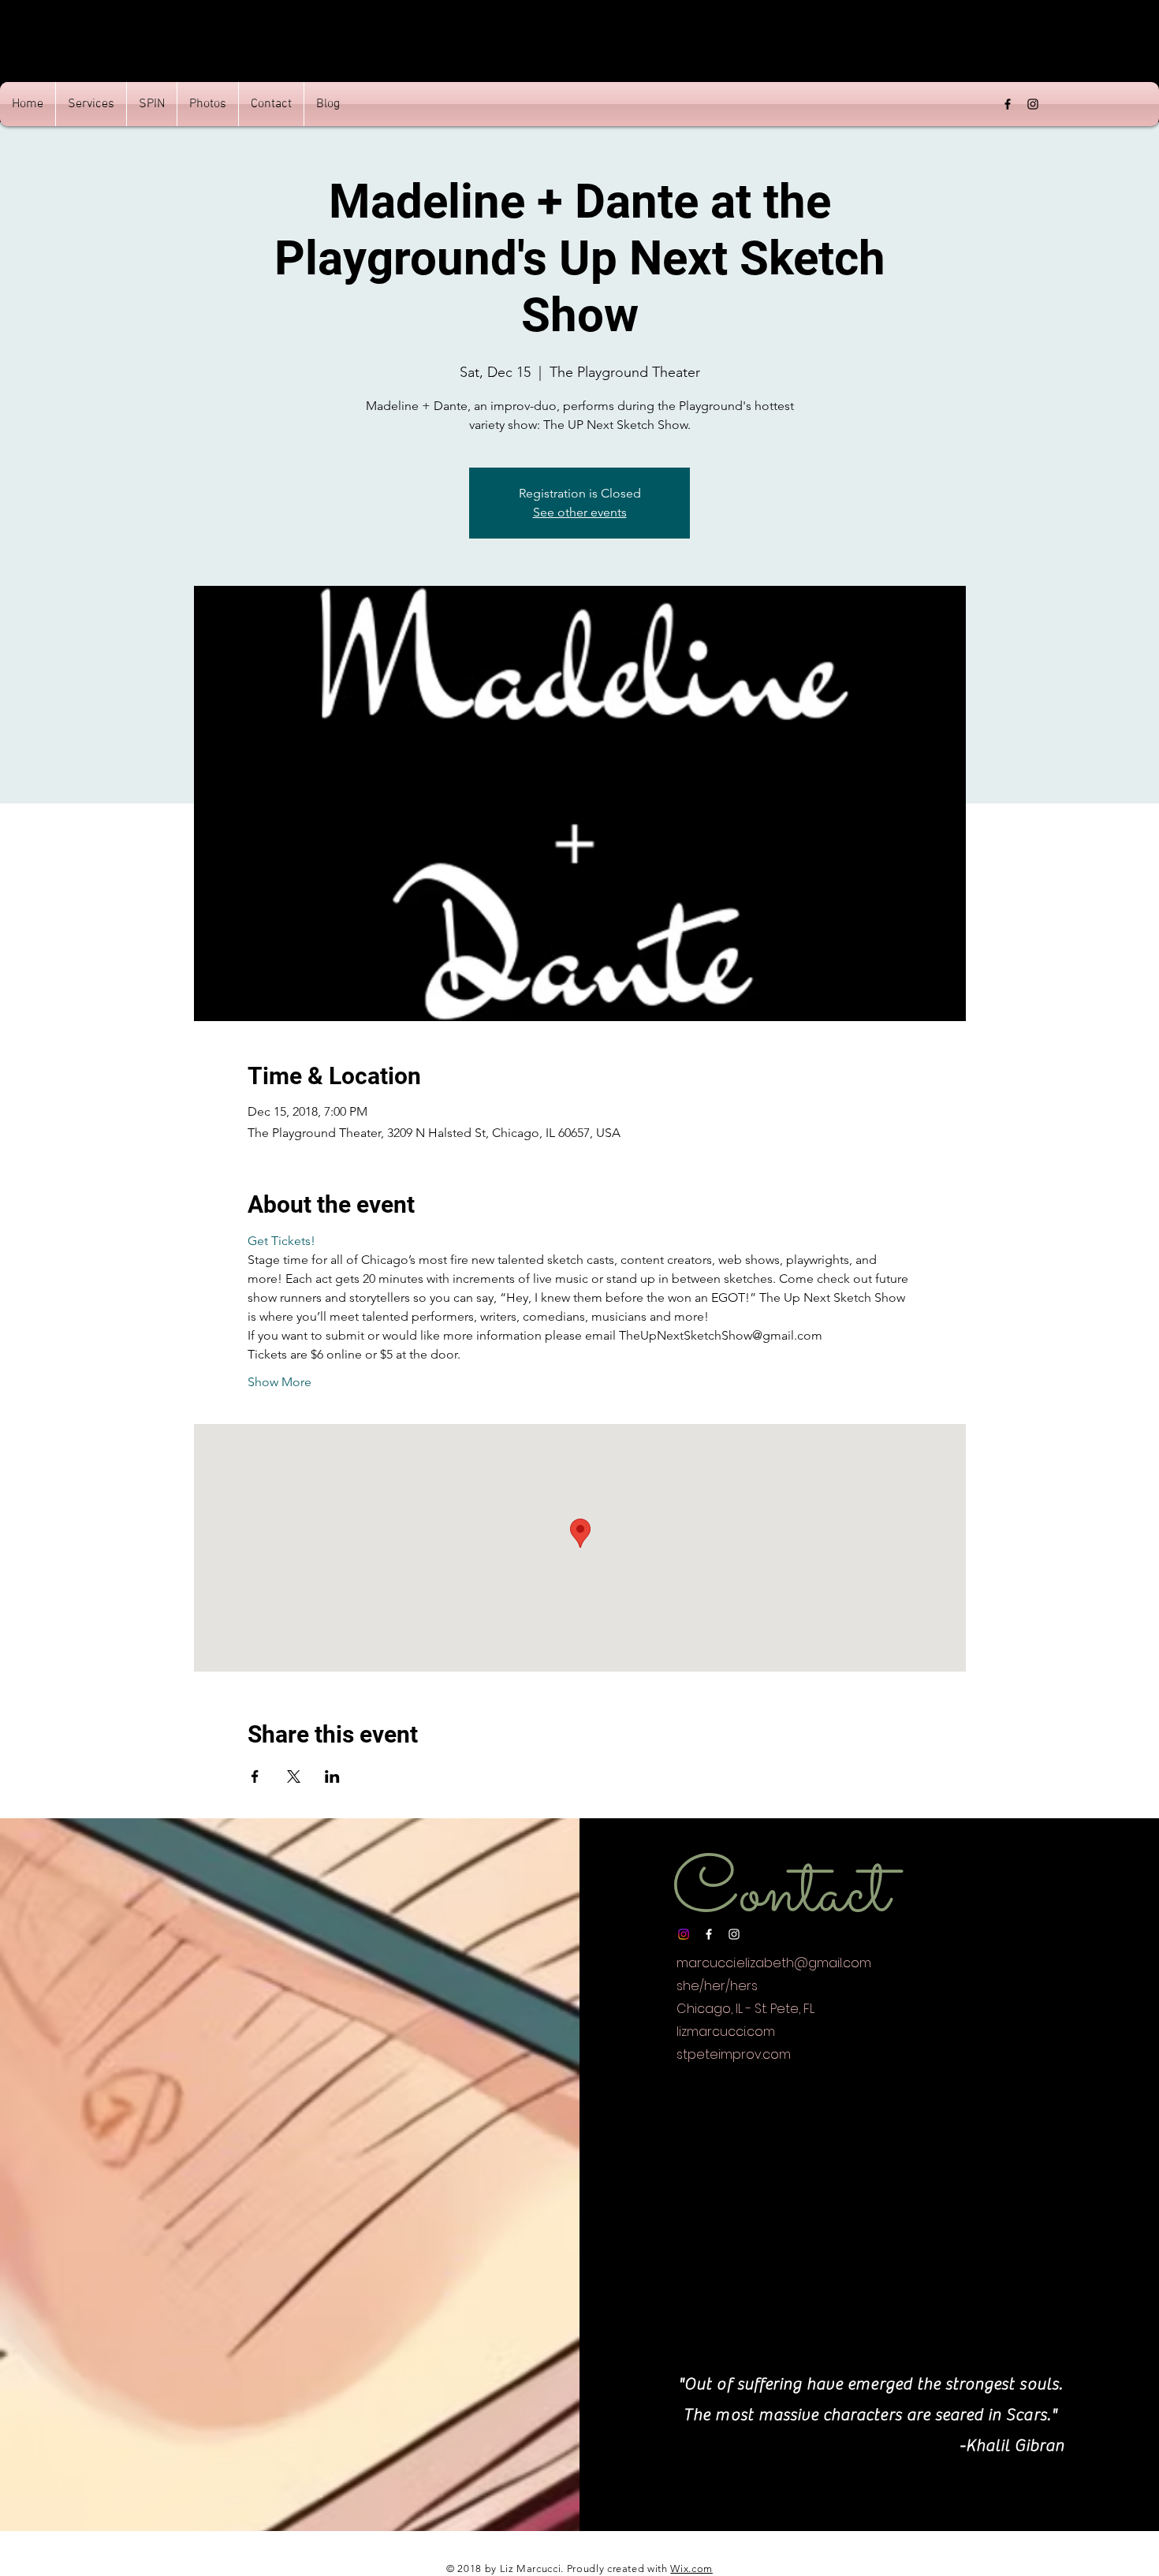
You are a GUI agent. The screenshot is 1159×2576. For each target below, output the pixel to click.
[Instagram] (684, 1934)
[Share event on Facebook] (255, 1776)
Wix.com (691, 2569)
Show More (280, 1382)
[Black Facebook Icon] (1008, 104)
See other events (580, 512)
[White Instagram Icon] (734, 1934)
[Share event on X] (294, 1776)
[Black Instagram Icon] (1033, 104)
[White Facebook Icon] (709, 1934)
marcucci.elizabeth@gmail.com (774, 1963)
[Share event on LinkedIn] (332, 1776)
